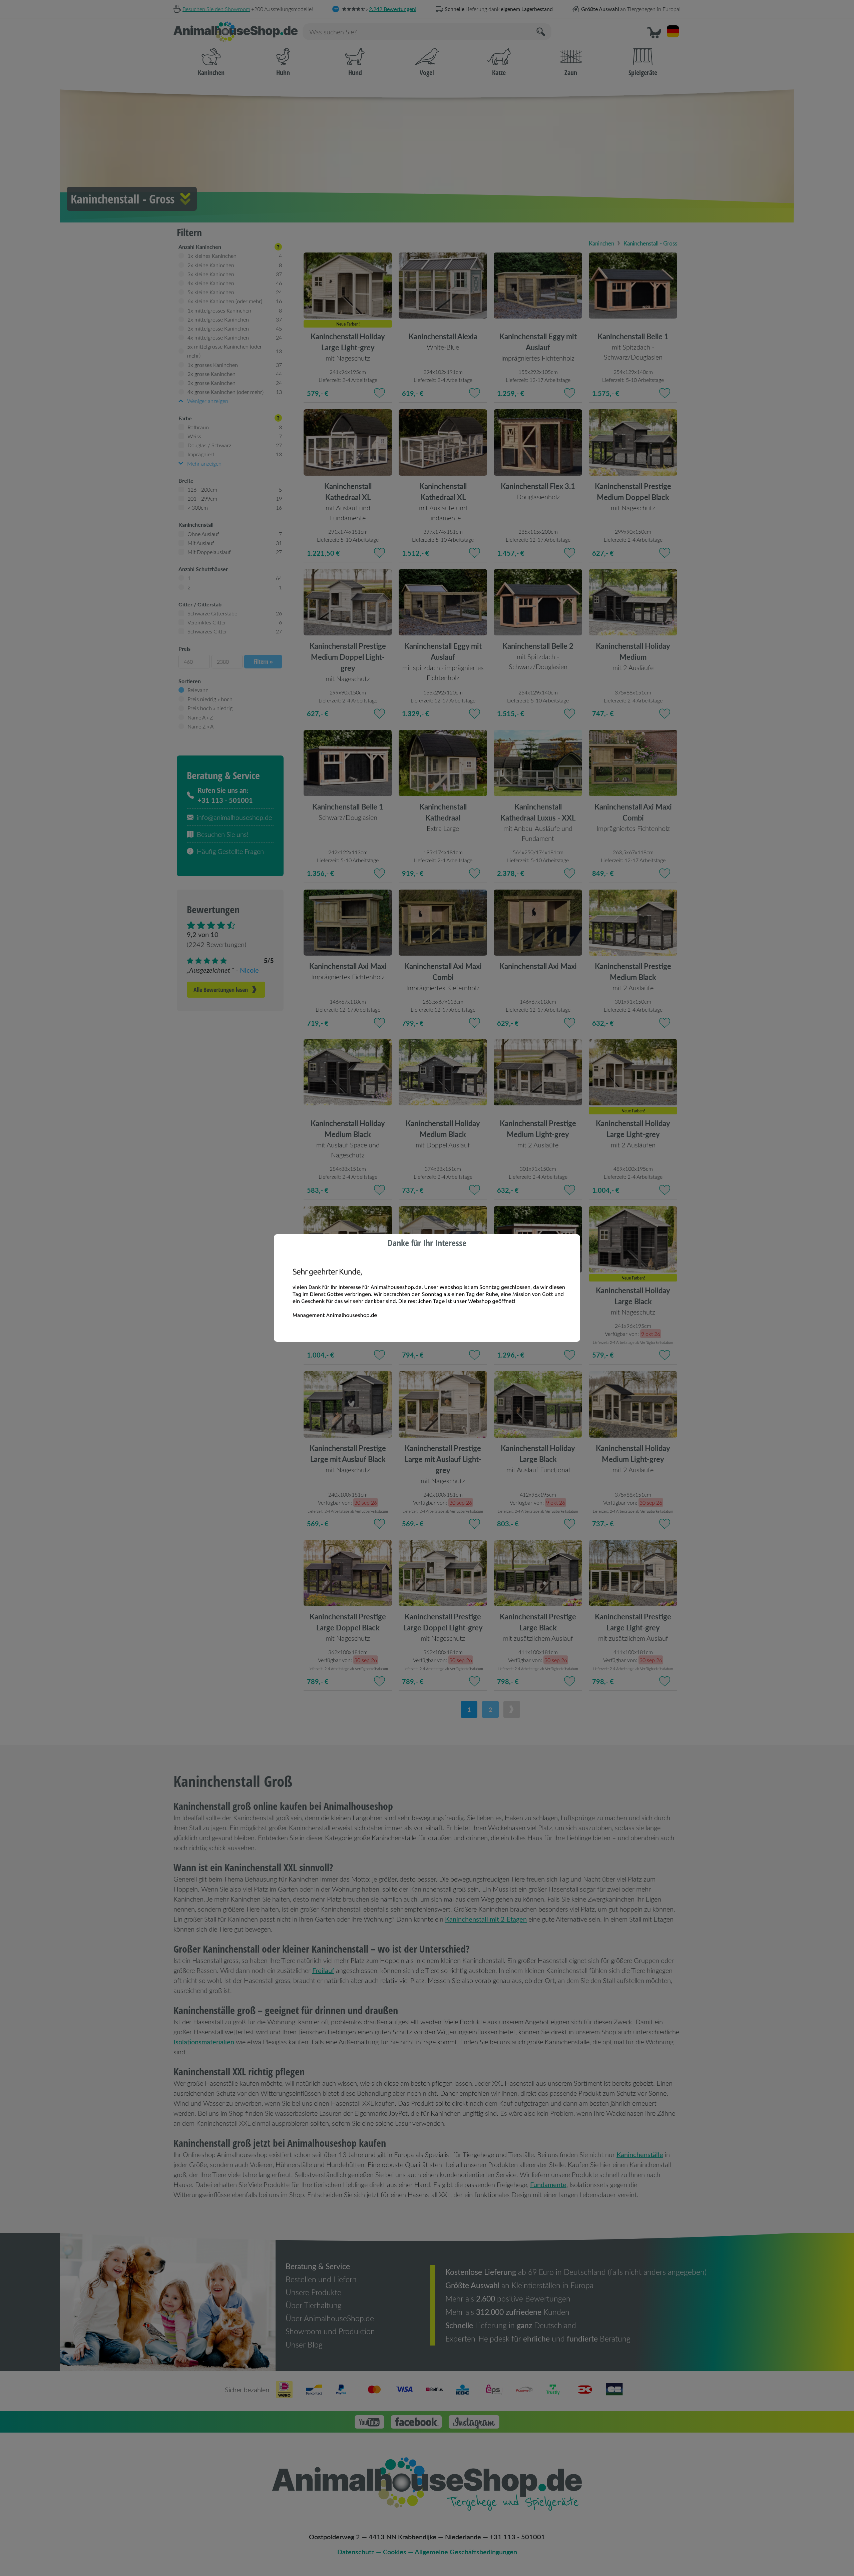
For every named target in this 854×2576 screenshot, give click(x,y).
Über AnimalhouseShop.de (330, 2318)
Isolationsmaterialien (204, 2041)
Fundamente (548, 2184)
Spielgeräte (643, 73)
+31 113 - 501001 (517, 2537)
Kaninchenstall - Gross (650, 243)
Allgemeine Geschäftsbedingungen (466, 2552)
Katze (499, 73)
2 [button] (490, 1709)
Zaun (571, 73)
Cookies (395, 2552)
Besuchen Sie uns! (223, 834)
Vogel (427, 73)
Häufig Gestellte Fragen (230, 851)
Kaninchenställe (640, 2154)
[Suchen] (541, 32)
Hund (355, 73)
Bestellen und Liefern (321, 2279)
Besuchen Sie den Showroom (216, 9)
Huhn (283, 73)
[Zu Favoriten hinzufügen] (379, 393)
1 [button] (469, 1709)
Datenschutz (356, 2552)
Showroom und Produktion (330, 2331)
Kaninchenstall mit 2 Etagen (486, 1919)
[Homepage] (236, 32)
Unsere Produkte (313, 2292)
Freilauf (323, 1970)
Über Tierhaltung (314, 2305)
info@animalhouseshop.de (234, 817)
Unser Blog (304, 2345)
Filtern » (263, 661)
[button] (654, 32)
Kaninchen (211, 73)
